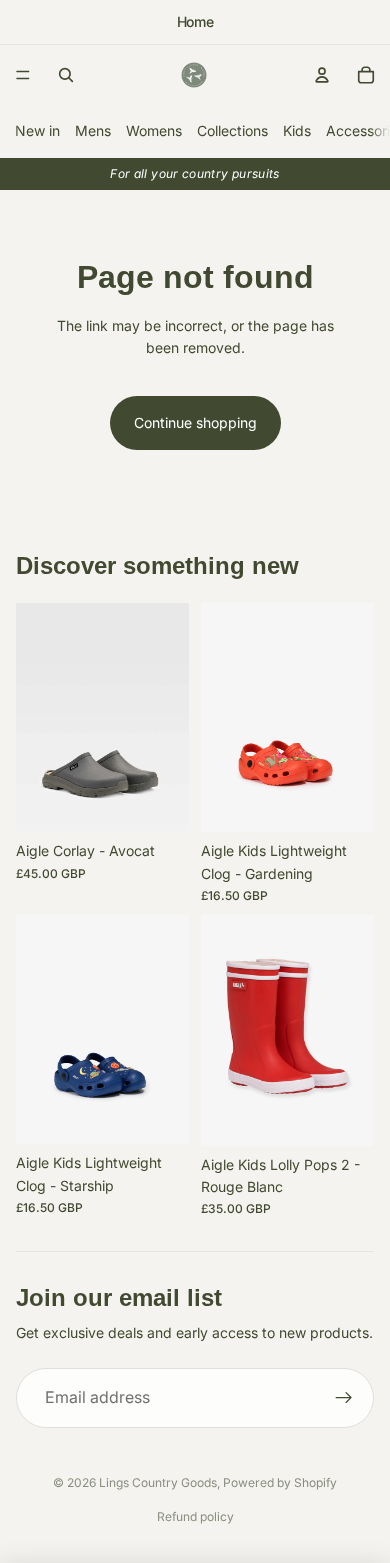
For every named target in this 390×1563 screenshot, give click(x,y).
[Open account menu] (322, 75)
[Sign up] (344, 1398)
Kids (297, 130)
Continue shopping (195, 422)
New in (37, 130)
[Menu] (23, 75)
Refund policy (195, 1516)
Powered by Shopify (280, 1482)
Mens (93, 130)
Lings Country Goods (158, 1482)
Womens (154, 130)
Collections (232, 130)
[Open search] (66, 75)
